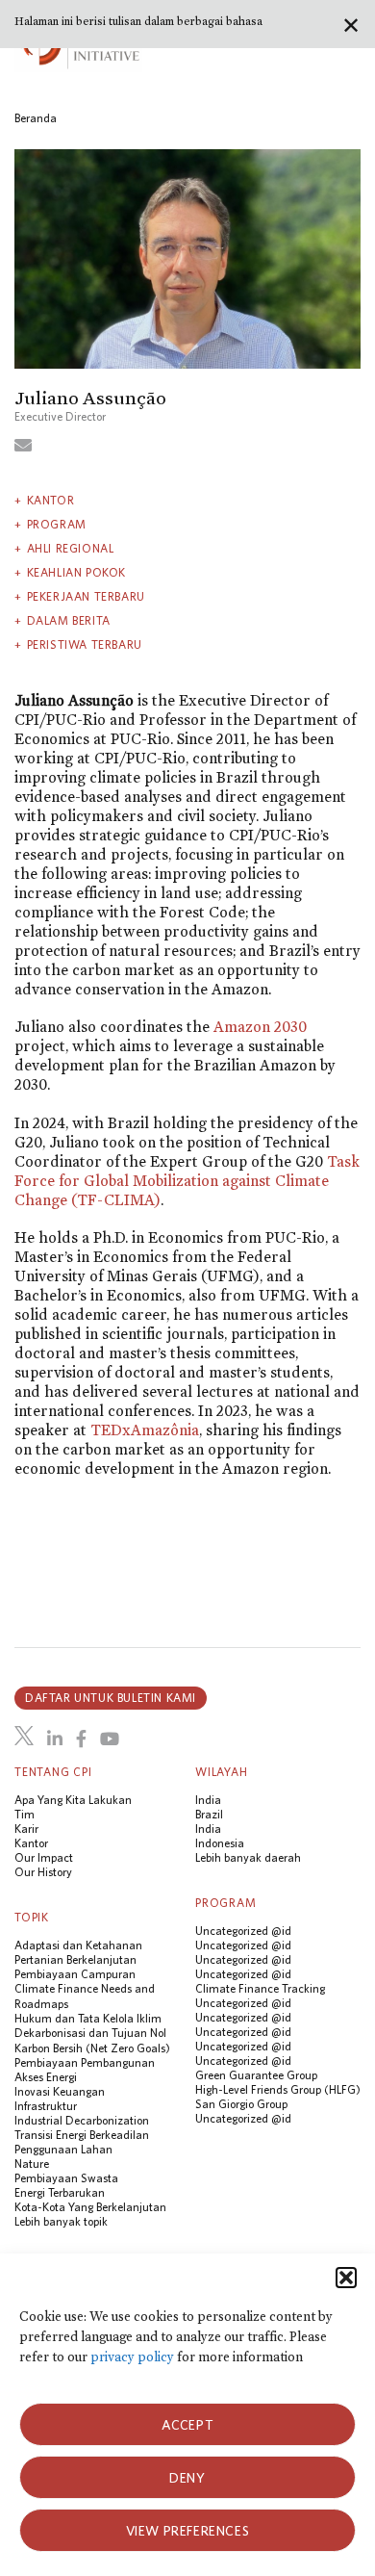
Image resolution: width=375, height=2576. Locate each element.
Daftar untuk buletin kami (111, 1698)
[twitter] (24, 1736)
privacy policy (132, 2357)
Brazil (209, 1814)
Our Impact (44, 1857)
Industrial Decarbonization (82, 2120)
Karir (26, 1829)
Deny (187, 2478)
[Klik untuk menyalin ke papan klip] (23, 445)
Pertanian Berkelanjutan (75, 1959)
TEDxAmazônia (145, 1430)
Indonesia (220, 1843)
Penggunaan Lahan (63, 2149)
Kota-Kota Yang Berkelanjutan (90, 2207)
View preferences (188, 2531)
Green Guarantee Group (256, 2075)
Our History (43, 1872)
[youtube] (110, 1739)
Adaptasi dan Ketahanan (78, 1945)
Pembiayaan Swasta (66, 2178)
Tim (25, 1814)
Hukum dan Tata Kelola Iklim (88, 2018)
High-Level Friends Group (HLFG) (278, 2089)
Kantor (31, 1843)
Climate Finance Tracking (260, 1988)
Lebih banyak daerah (248, 1857)
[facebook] (81, 1739)
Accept (188, 2425)
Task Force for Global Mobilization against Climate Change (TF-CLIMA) (187, 1181)
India (208, 1800)
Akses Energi (46, 2077)
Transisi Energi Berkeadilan (82, 2135)
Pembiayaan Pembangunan (85, 2062)
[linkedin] (55, 1739)
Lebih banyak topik (61, 2221)
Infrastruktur (46, 2106)
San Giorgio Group (241, 2104)
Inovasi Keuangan (60, 2091)
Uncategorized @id (243, 1931)
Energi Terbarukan (60, 2192)
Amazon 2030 (260, 1027)
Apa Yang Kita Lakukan (73, 1800)
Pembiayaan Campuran (75, 1974)
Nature (32, 2164)
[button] (346, 2278)
